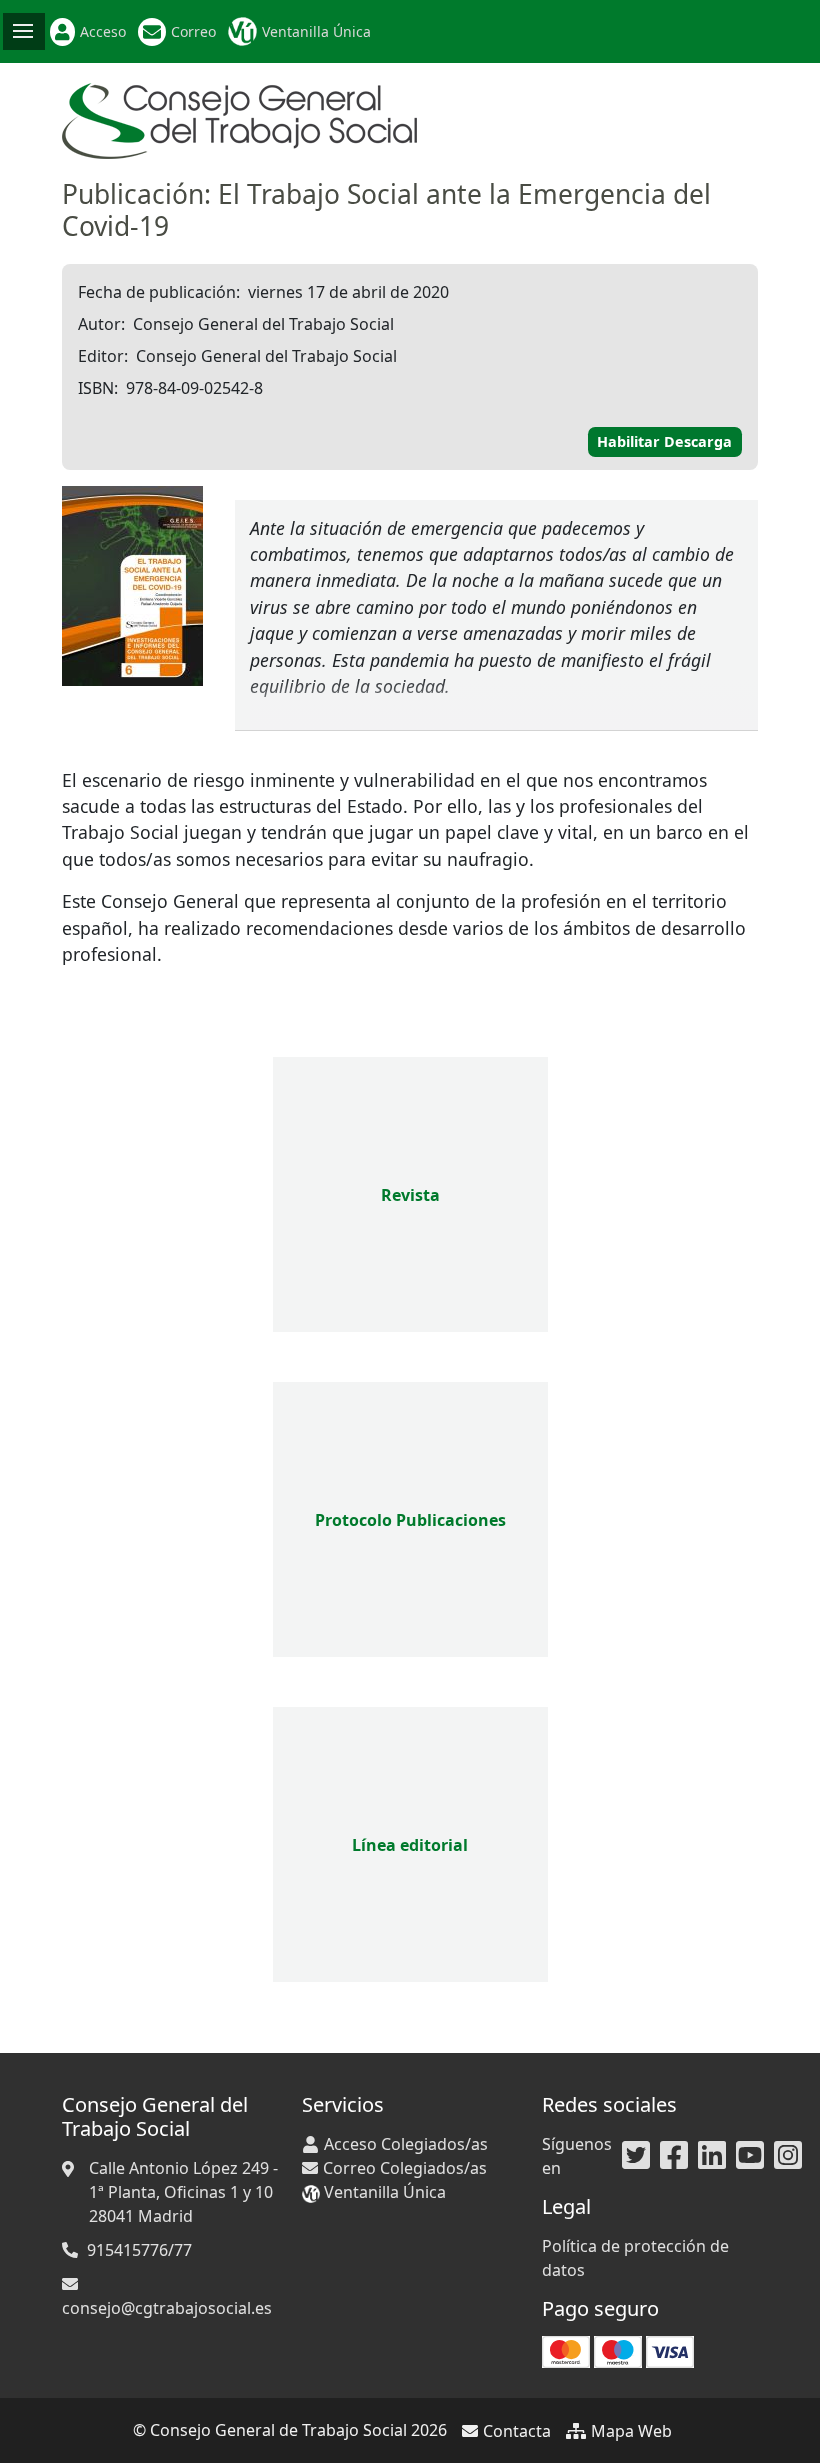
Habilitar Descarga (664, 442)
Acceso (103, 31)
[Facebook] (674, 2156)
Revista (410, 1195)
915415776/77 (139, 2250)
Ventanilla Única (316, 31)
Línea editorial (410, 1845)
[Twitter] (636, 2156)
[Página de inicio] (239, 119)
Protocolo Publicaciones (410, 1520)
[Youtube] (750, 2156)
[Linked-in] (712, 2156)
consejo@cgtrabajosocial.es (167, 2308)
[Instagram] (788, 2156)
